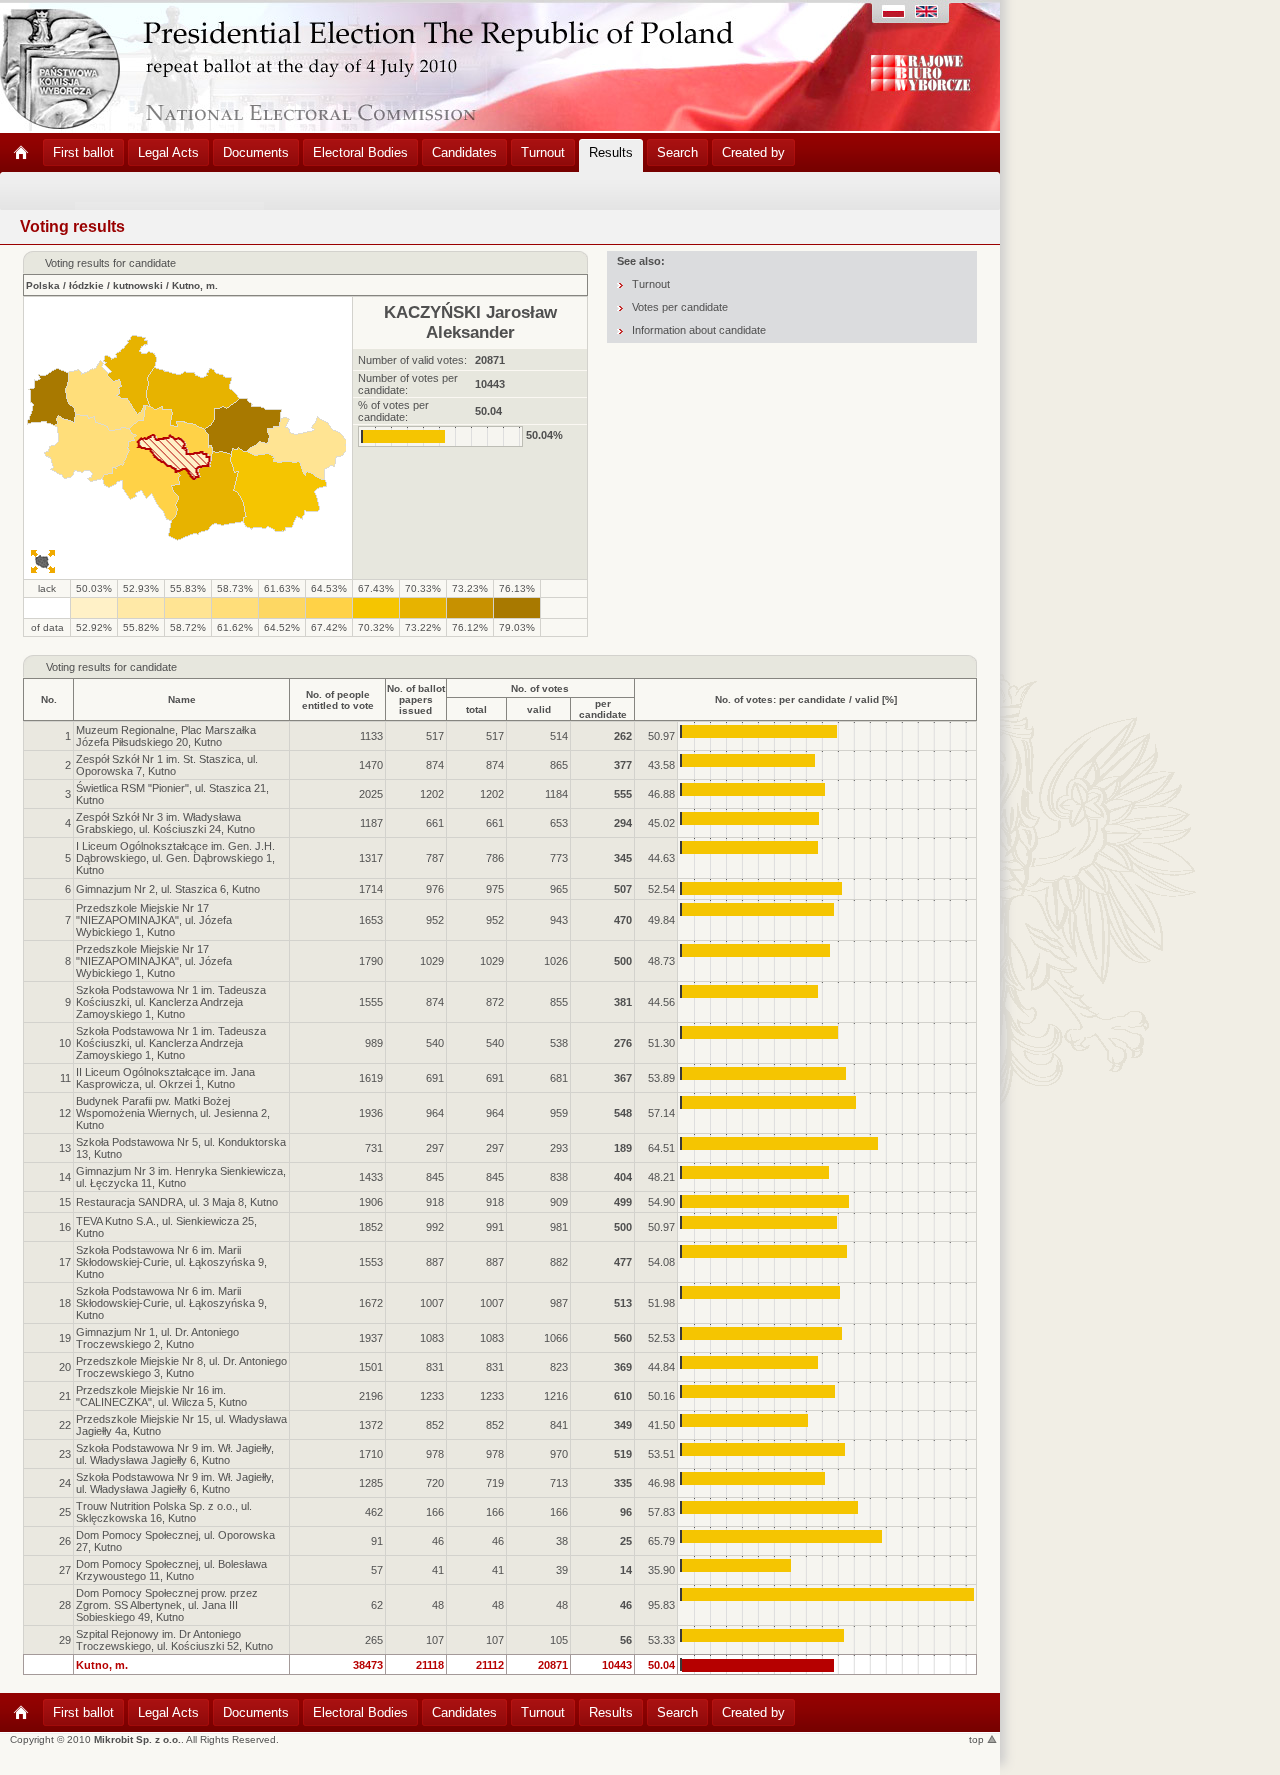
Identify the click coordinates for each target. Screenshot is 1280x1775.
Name (182, 699)
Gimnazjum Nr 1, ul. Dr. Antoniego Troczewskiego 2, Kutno (157, 1338)
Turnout (651, 284)
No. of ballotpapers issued (416, 699)
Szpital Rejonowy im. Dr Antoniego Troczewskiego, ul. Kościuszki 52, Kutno (174, 1640)
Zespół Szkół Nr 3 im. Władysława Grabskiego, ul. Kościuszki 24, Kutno (165, 823)
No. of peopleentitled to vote (338, 700)
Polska (43, 285)
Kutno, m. (195, 285)
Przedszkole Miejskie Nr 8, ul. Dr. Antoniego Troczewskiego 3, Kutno (181, 1367)
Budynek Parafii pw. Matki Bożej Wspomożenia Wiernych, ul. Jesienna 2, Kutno (173, 1113)
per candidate (603, 709)
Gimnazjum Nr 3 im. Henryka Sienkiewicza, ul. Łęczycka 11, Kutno (181, 1177)
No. (49, 699)
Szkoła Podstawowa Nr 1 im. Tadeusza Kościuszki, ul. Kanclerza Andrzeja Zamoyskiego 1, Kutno (171, 1002)
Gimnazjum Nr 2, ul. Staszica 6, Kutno (168, 889)
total (476, 709)
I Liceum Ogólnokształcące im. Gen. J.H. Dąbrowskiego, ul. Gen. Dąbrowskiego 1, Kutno (175, 858)
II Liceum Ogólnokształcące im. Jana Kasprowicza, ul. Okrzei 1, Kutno (165, 1078)
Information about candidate (699, 330)
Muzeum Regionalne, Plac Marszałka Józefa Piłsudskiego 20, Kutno (166, 736)
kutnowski (138, 285)
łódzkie (86, 285)
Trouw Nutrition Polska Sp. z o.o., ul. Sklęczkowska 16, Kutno (164, 1512)
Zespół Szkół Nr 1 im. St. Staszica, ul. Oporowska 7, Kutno (167, 765)
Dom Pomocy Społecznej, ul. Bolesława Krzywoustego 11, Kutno (171, 1570)
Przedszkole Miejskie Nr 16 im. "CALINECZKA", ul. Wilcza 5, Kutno (161, 1396)
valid (539, 709)
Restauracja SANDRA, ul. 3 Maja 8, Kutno (177, 1202)
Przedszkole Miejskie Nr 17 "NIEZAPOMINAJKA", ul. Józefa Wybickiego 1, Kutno (154, 920)
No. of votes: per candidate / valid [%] (806, 699)
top (978, 1739)
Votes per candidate (680, 307)
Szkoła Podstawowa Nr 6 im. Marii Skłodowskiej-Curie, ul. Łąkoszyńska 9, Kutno (171, 1262)
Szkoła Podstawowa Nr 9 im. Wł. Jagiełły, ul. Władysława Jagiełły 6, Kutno (175, 1454)
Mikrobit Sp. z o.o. (137, 1739)
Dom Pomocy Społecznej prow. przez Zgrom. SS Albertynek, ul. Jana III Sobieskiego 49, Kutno (167, 1605)
